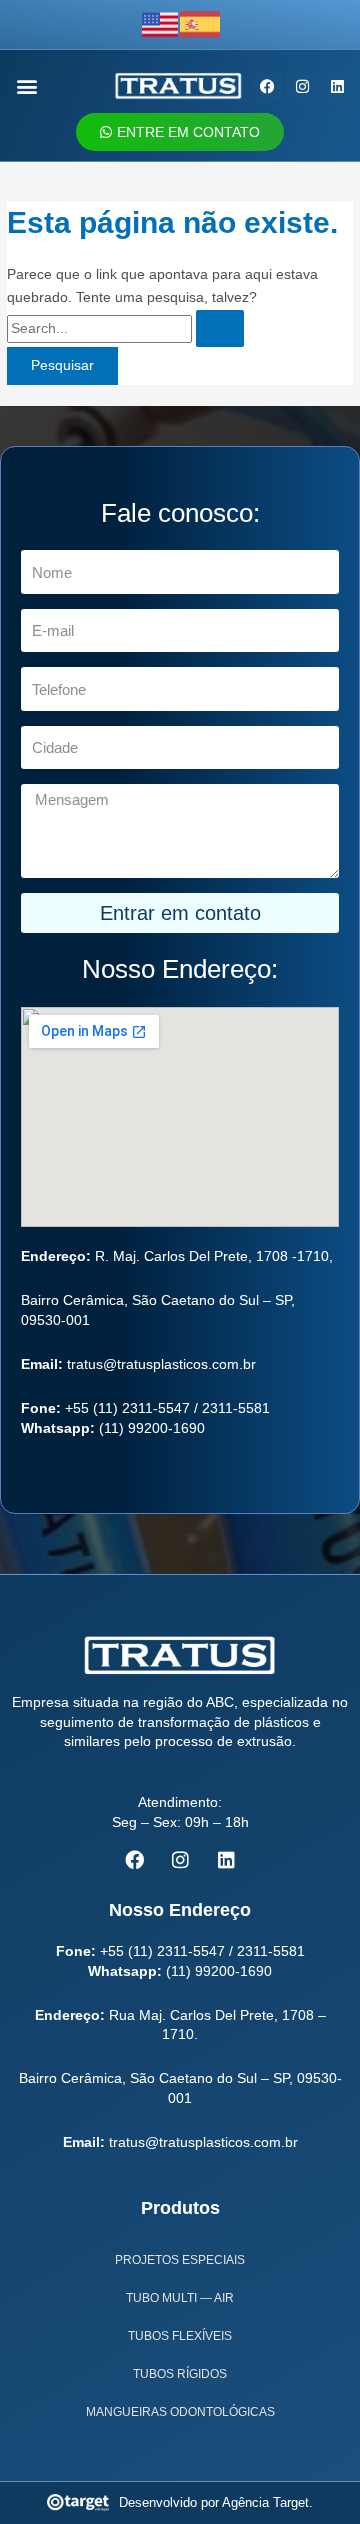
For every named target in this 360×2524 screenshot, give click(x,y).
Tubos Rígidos (180, 2374)
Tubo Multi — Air (180, 2298)
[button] (27, 86)
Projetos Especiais (180, 2260)
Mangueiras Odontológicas (180, 2412)
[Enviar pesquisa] (220, 329)
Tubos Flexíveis (180, 2336)
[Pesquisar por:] (125, 328)
